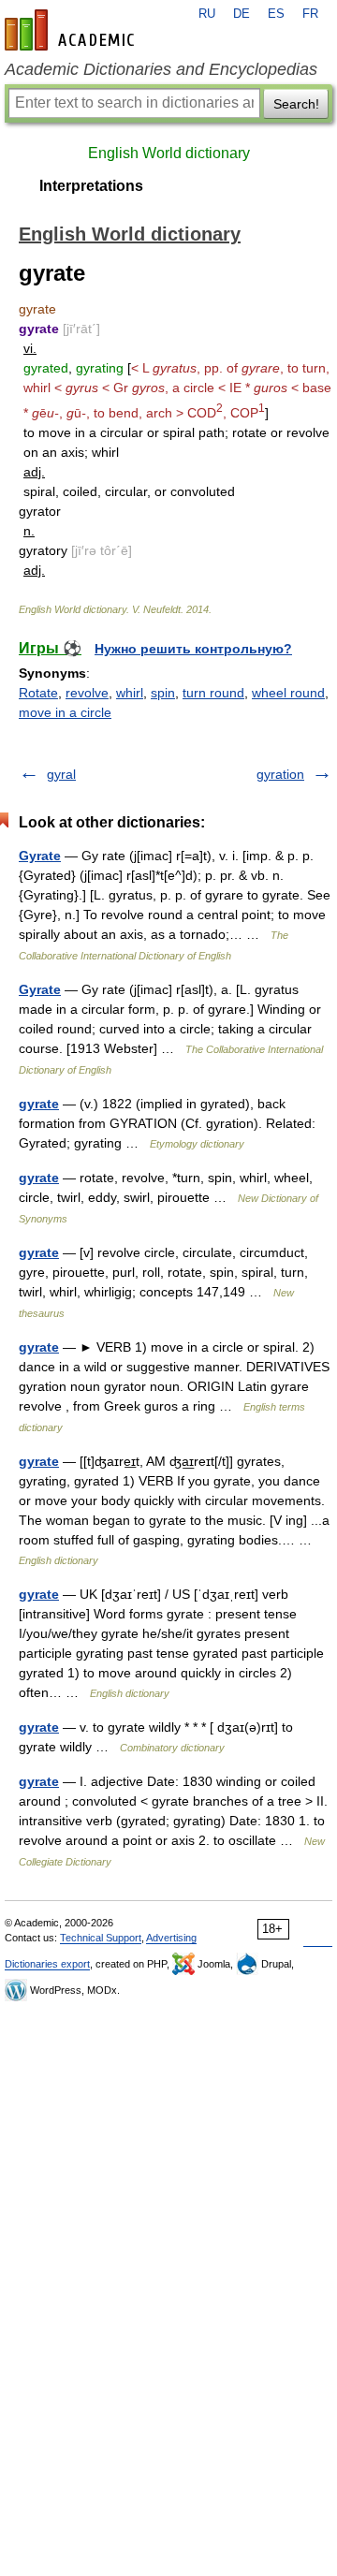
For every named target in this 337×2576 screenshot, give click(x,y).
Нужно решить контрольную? (193, 649)
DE (242, 14)
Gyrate (40, 856)
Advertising (171, 1938)
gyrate (39, 1104)
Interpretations (91, 186)
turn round (213, 693)
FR (310, 14)
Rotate (38, 693)
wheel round (288, 693)
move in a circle (65, 712)
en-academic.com (72, 30)
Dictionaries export (47, 1964)
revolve (87, 693)
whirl (130, 693)
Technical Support (101, 1938)
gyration (280, 774)
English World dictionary (169, 153)
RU (207, 14)
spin (163, 693)
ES (276, 14)
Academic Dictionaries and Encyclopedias (161, 69)
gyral (61, 774)
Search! (296, 104)
